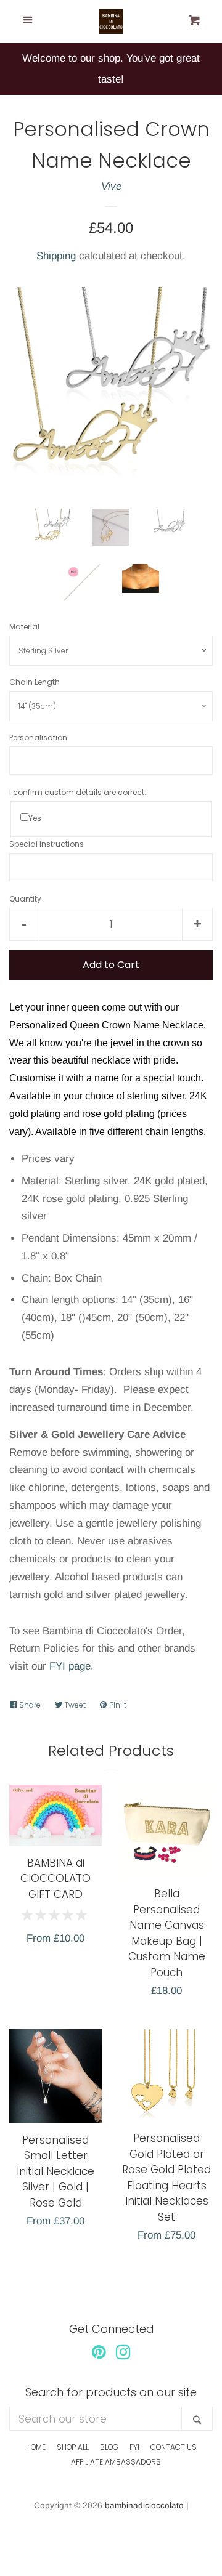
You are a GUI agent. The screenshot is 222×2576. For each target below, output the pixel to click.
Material (24, 627)
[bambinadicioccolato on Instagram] (123, 2355)
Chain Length (35, 682)
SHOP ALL (73, 2447)
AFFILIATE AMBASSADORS (116, 2462)
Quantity (25, 899)
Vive (111, 186)
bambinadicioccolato (144, 2505)
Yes (35, 818)
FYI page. (72, 1666)
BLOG (109, 2447)
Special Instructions (47, 844)
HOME (36, 2447)
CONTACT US (174, 2447)
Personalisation (38, 737)
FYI (134, 2447)
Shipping (56, 256)
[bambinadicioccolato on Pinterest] (99, 2355)
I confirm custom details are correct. (78, 792)
